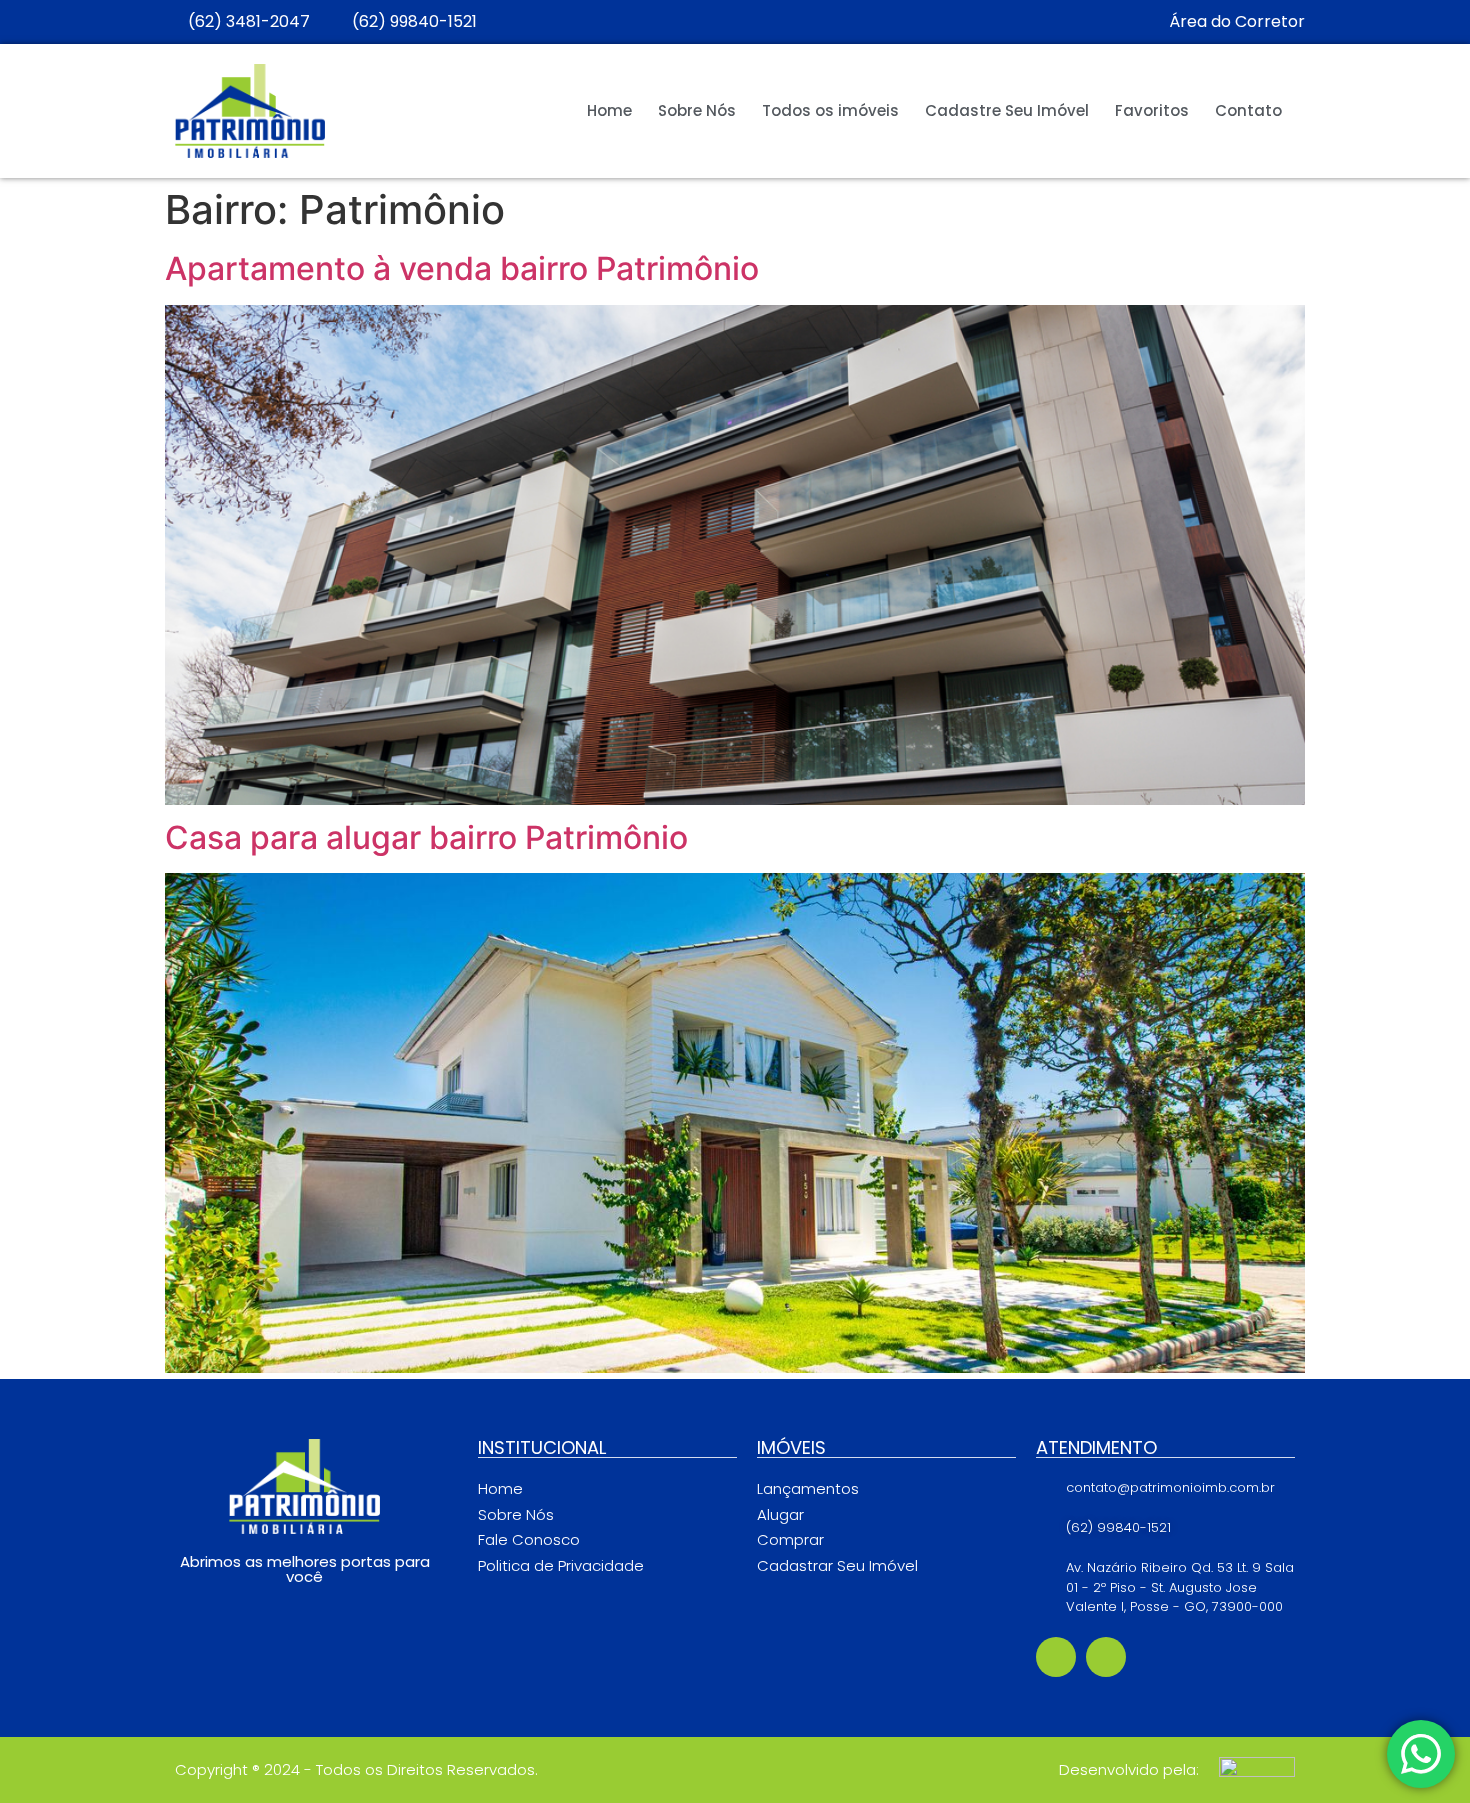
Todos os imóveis (830, 110)
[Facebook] (1056, 1657)
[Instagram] (1106, 1657)
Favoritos (1152, 110)
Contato (1248, 110)
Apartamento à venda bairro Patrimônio (462, 268)
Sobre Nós (697, 110)
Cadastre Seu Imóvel (1007, 110)
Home (609, 110)
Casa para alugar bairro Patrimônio (426, 837)
